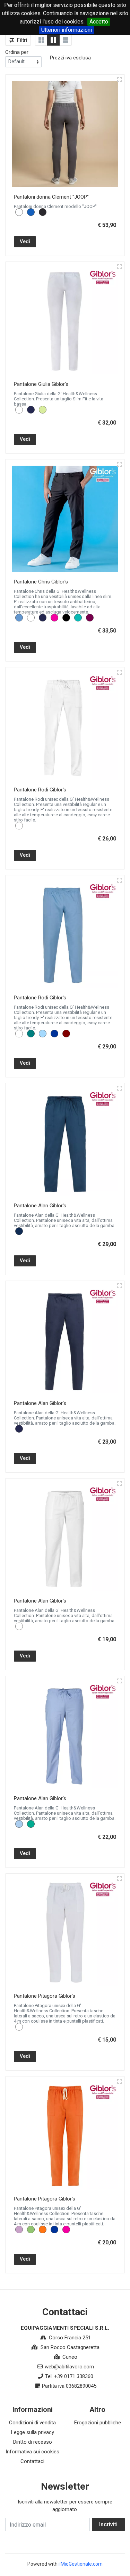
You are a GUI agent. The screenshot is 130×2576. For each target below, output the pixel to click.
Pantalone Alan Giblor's (40, 1206)
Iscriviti (108, 2524)
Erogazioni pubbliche (98, 2423)
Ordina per (17, 52)
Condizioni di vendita (32, 2423)
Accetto (99, 22)
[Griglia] (41, 40)
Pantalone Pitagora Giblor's (45, 1996)
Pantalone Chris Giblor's (41, 582)
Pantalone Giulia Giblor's (41, 384)
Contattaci (32, 2461)
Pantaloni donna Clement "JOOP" (51, 197)
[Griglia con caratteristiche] (53, 40)
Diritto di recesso (33, 2442)
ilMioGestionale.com (81, 2564)
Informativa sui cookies (32, 2452)
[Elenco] (66, 40)
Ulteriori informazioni (67, 30)
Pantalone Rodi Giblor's (40, 790)
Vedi (25, 241)
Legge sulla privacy (33, 2432)
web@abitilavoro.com (69, 2367)
